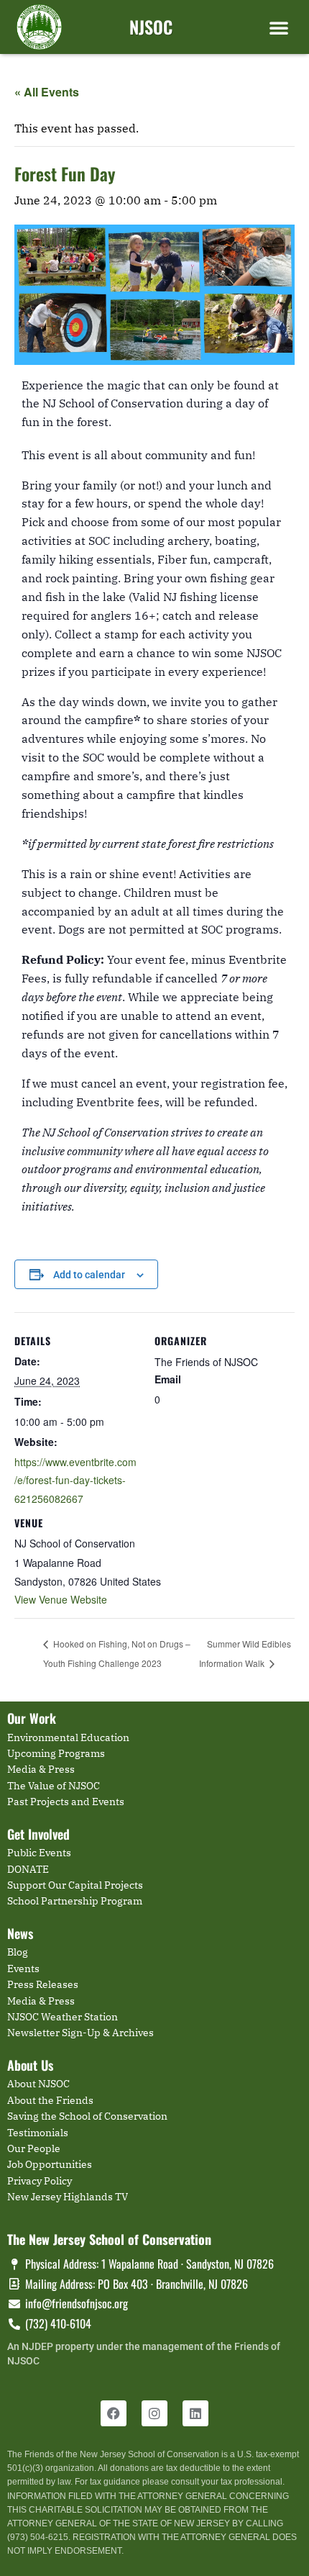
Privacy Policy (40, 2181)
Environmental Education (68, 1737)
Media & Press (41, 1769)
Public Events (39, 1853)
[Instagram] (154, 2413)
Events (23, 1969)
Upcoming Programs (56, 1753)
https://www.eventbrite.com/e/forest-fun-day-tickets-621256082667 (75, 1480)
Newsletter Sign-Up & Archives (80, 2033)
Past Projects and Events (66, 1802)
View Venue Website (61, 1599)
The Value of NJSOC (54, 1786)
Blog (18, 1952)
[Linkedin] (195, 2413)
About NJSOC (38, 2084)
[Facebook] (114, 2413)
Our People (34, 2148)
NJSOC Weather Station (63, 2017)
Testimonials (38, 2133)
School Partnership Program (75, 1901)
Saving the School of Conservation (87, 2116)
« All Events (47, 92)
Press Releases (43, 1984)
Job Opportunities (50, 2164)
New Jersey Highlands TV (68, 2197)
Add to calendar (89, 1275)
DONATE (28, 1869)
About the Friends (50, 2100)
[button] (279, 27)
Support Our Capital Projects (75, 1885)
